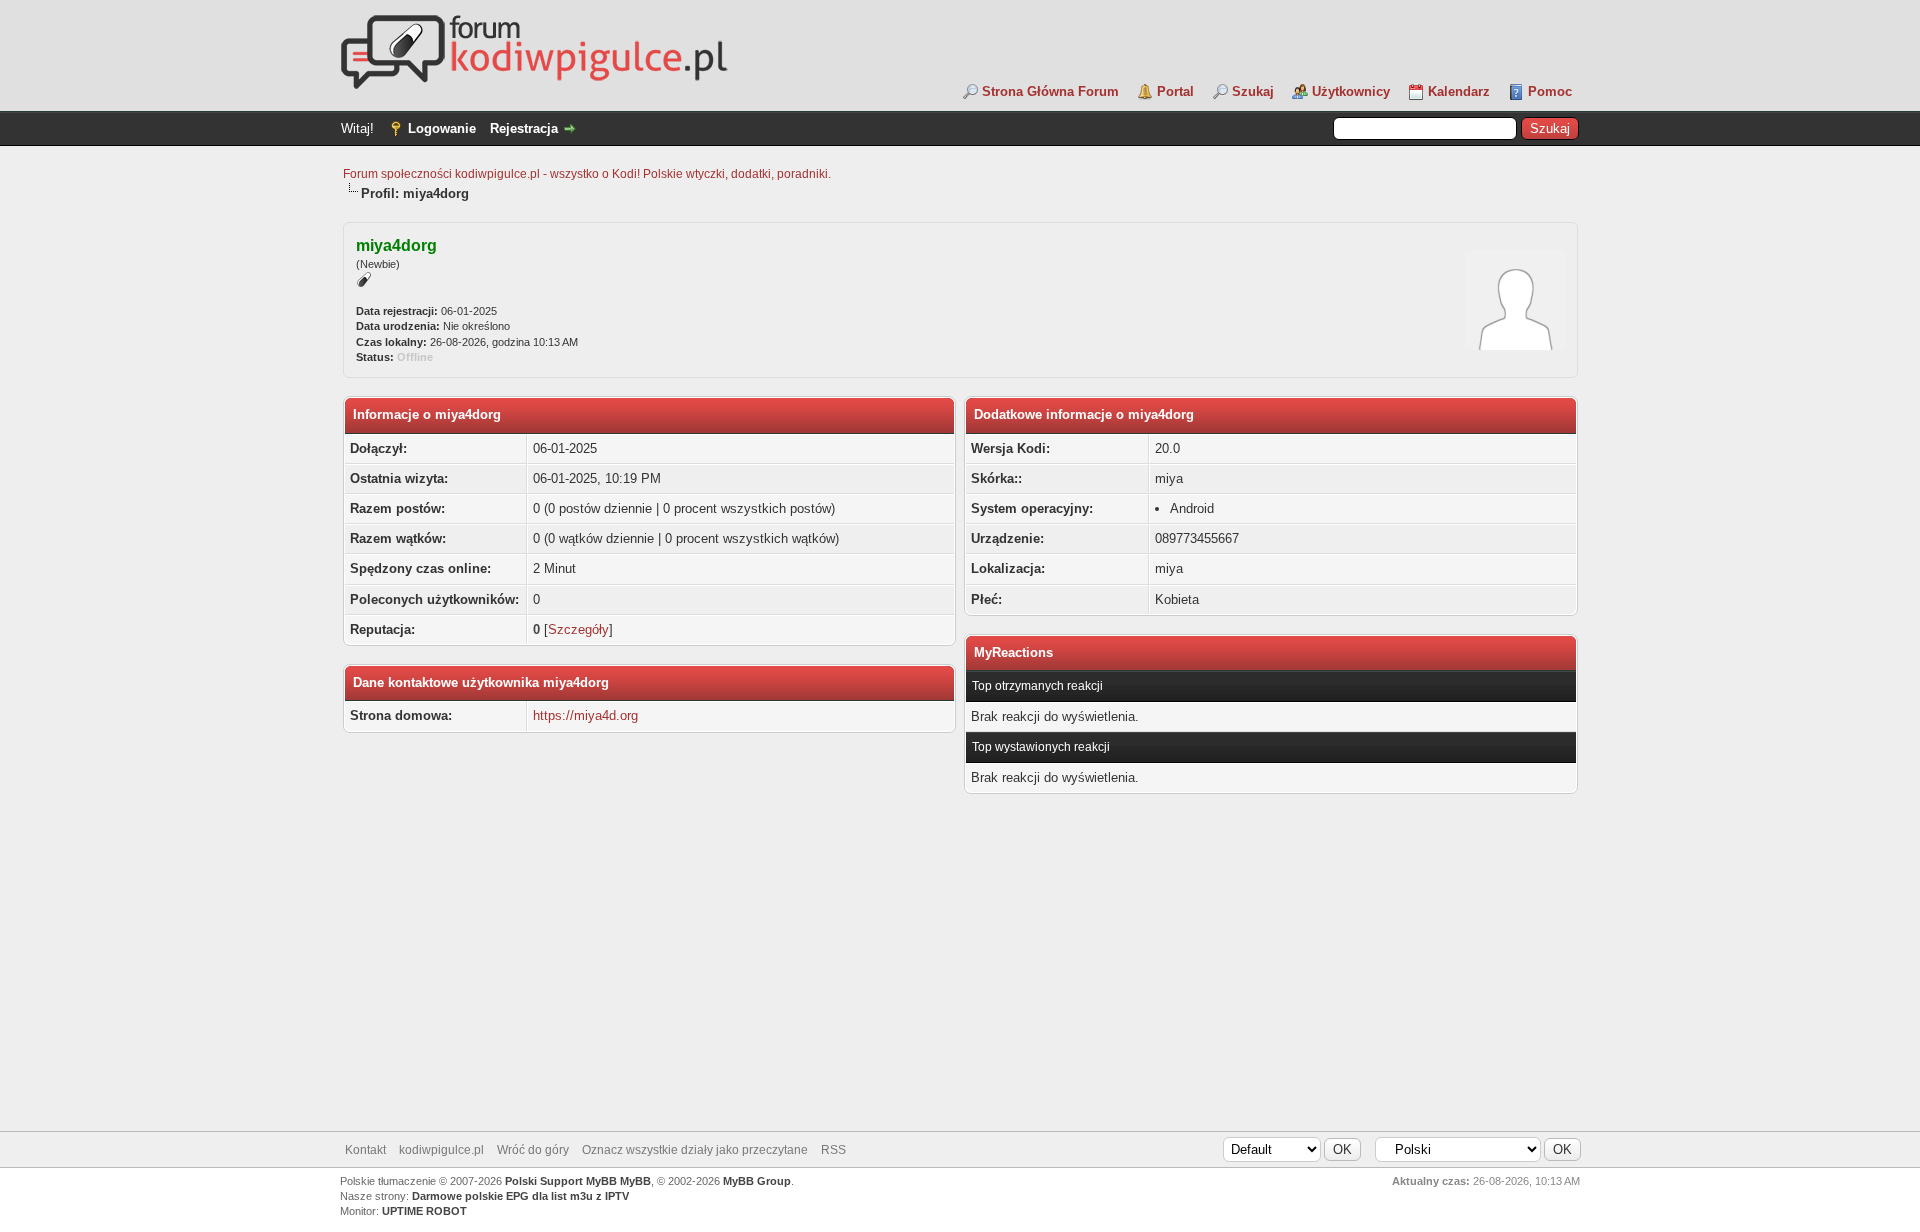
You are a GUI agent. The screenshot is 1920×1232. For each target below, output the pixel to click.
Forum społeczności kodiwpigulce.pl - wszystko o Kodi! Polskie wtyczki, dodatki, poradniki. (587, 174)
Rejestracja (524, 128)
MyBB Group (757, 1181)
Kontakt (365, 1150)
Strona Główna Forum (1050, 91)
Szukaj (1253, 91)
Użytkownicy (1351, 91)
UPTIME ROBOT (424, 1211)
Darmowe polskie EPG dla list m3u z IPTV (520, 1196)
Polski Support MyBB (561, 1181)
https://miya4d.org (585, 715)
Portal (1175, 91)
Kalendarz (1459, 91)
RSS (833, 1150)
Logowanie (442, 128)
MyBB (635, 1181)
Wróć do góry (533, 1150)
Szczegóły (578, 629)
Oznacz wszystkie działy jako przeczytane (695, 1150)
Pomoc (1550, 91)
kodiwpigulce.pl (441, 1150)
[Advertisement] (960, 971)
